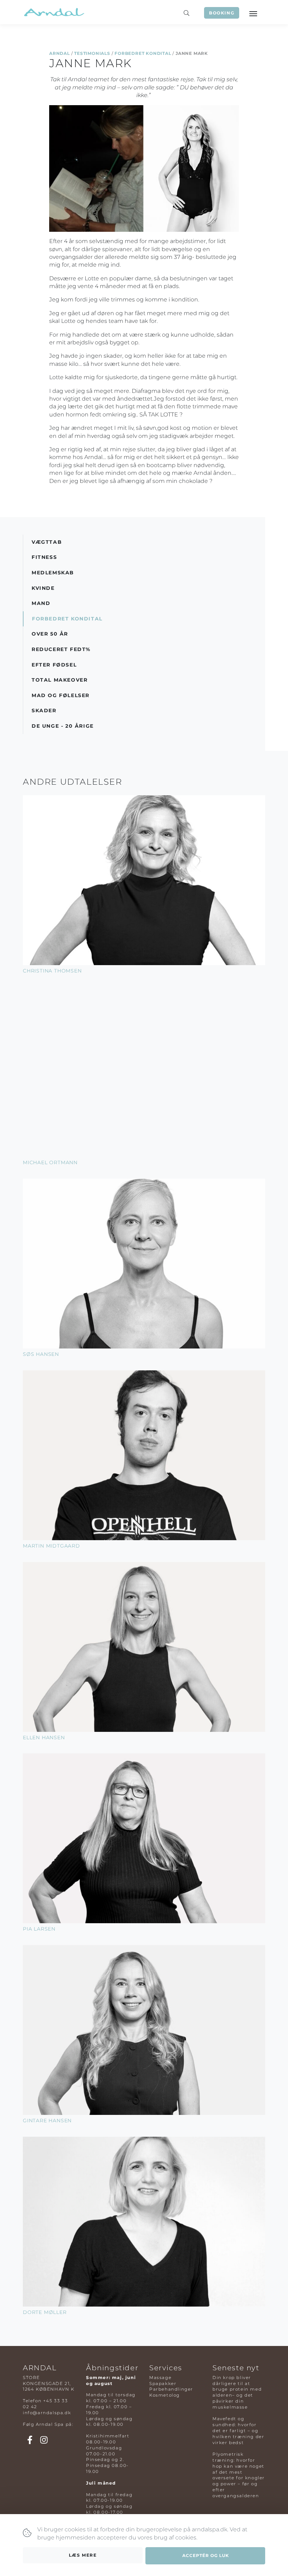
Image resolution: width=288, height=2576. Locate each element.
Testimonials (92, 53)
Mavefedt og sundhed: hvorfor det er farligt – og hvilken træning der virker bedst (238, 2430)
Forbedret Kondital (143, 53)
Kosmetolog (165, 2395)
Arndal (60, 53)
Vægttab (47, 542)
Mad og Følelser (61, 695)
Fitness (44, 557)
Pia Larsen (39, 1929)
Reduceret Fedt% (61, 649)
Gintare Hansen (47, 2121)
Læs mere (83, 2555)
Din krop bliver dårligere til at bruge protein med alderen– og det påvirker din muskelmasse (237, 2392)
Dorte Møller (45, 2312)
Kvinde (43, 588)
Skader (44, 710)
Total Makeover (60, 680)
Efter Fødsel (54, 665)
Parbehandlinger (171, 2389)
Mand (41, 603)
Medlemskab (53, 573)
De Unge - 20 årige (63, 726)
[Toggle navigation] (253, 13)
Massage (160, 2377)
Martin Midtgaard (51, 1546)
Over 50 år (50, 634)
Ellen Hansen (44, 1737)
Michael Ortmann (50, 1162)
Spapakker (163, 2383)
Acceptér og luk (206, 2555)
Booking (222, 13)
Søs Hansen (41, 1354)
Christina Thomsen (52, 971)
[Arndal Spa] (54, 12)
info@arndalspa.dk (47, 2413)
